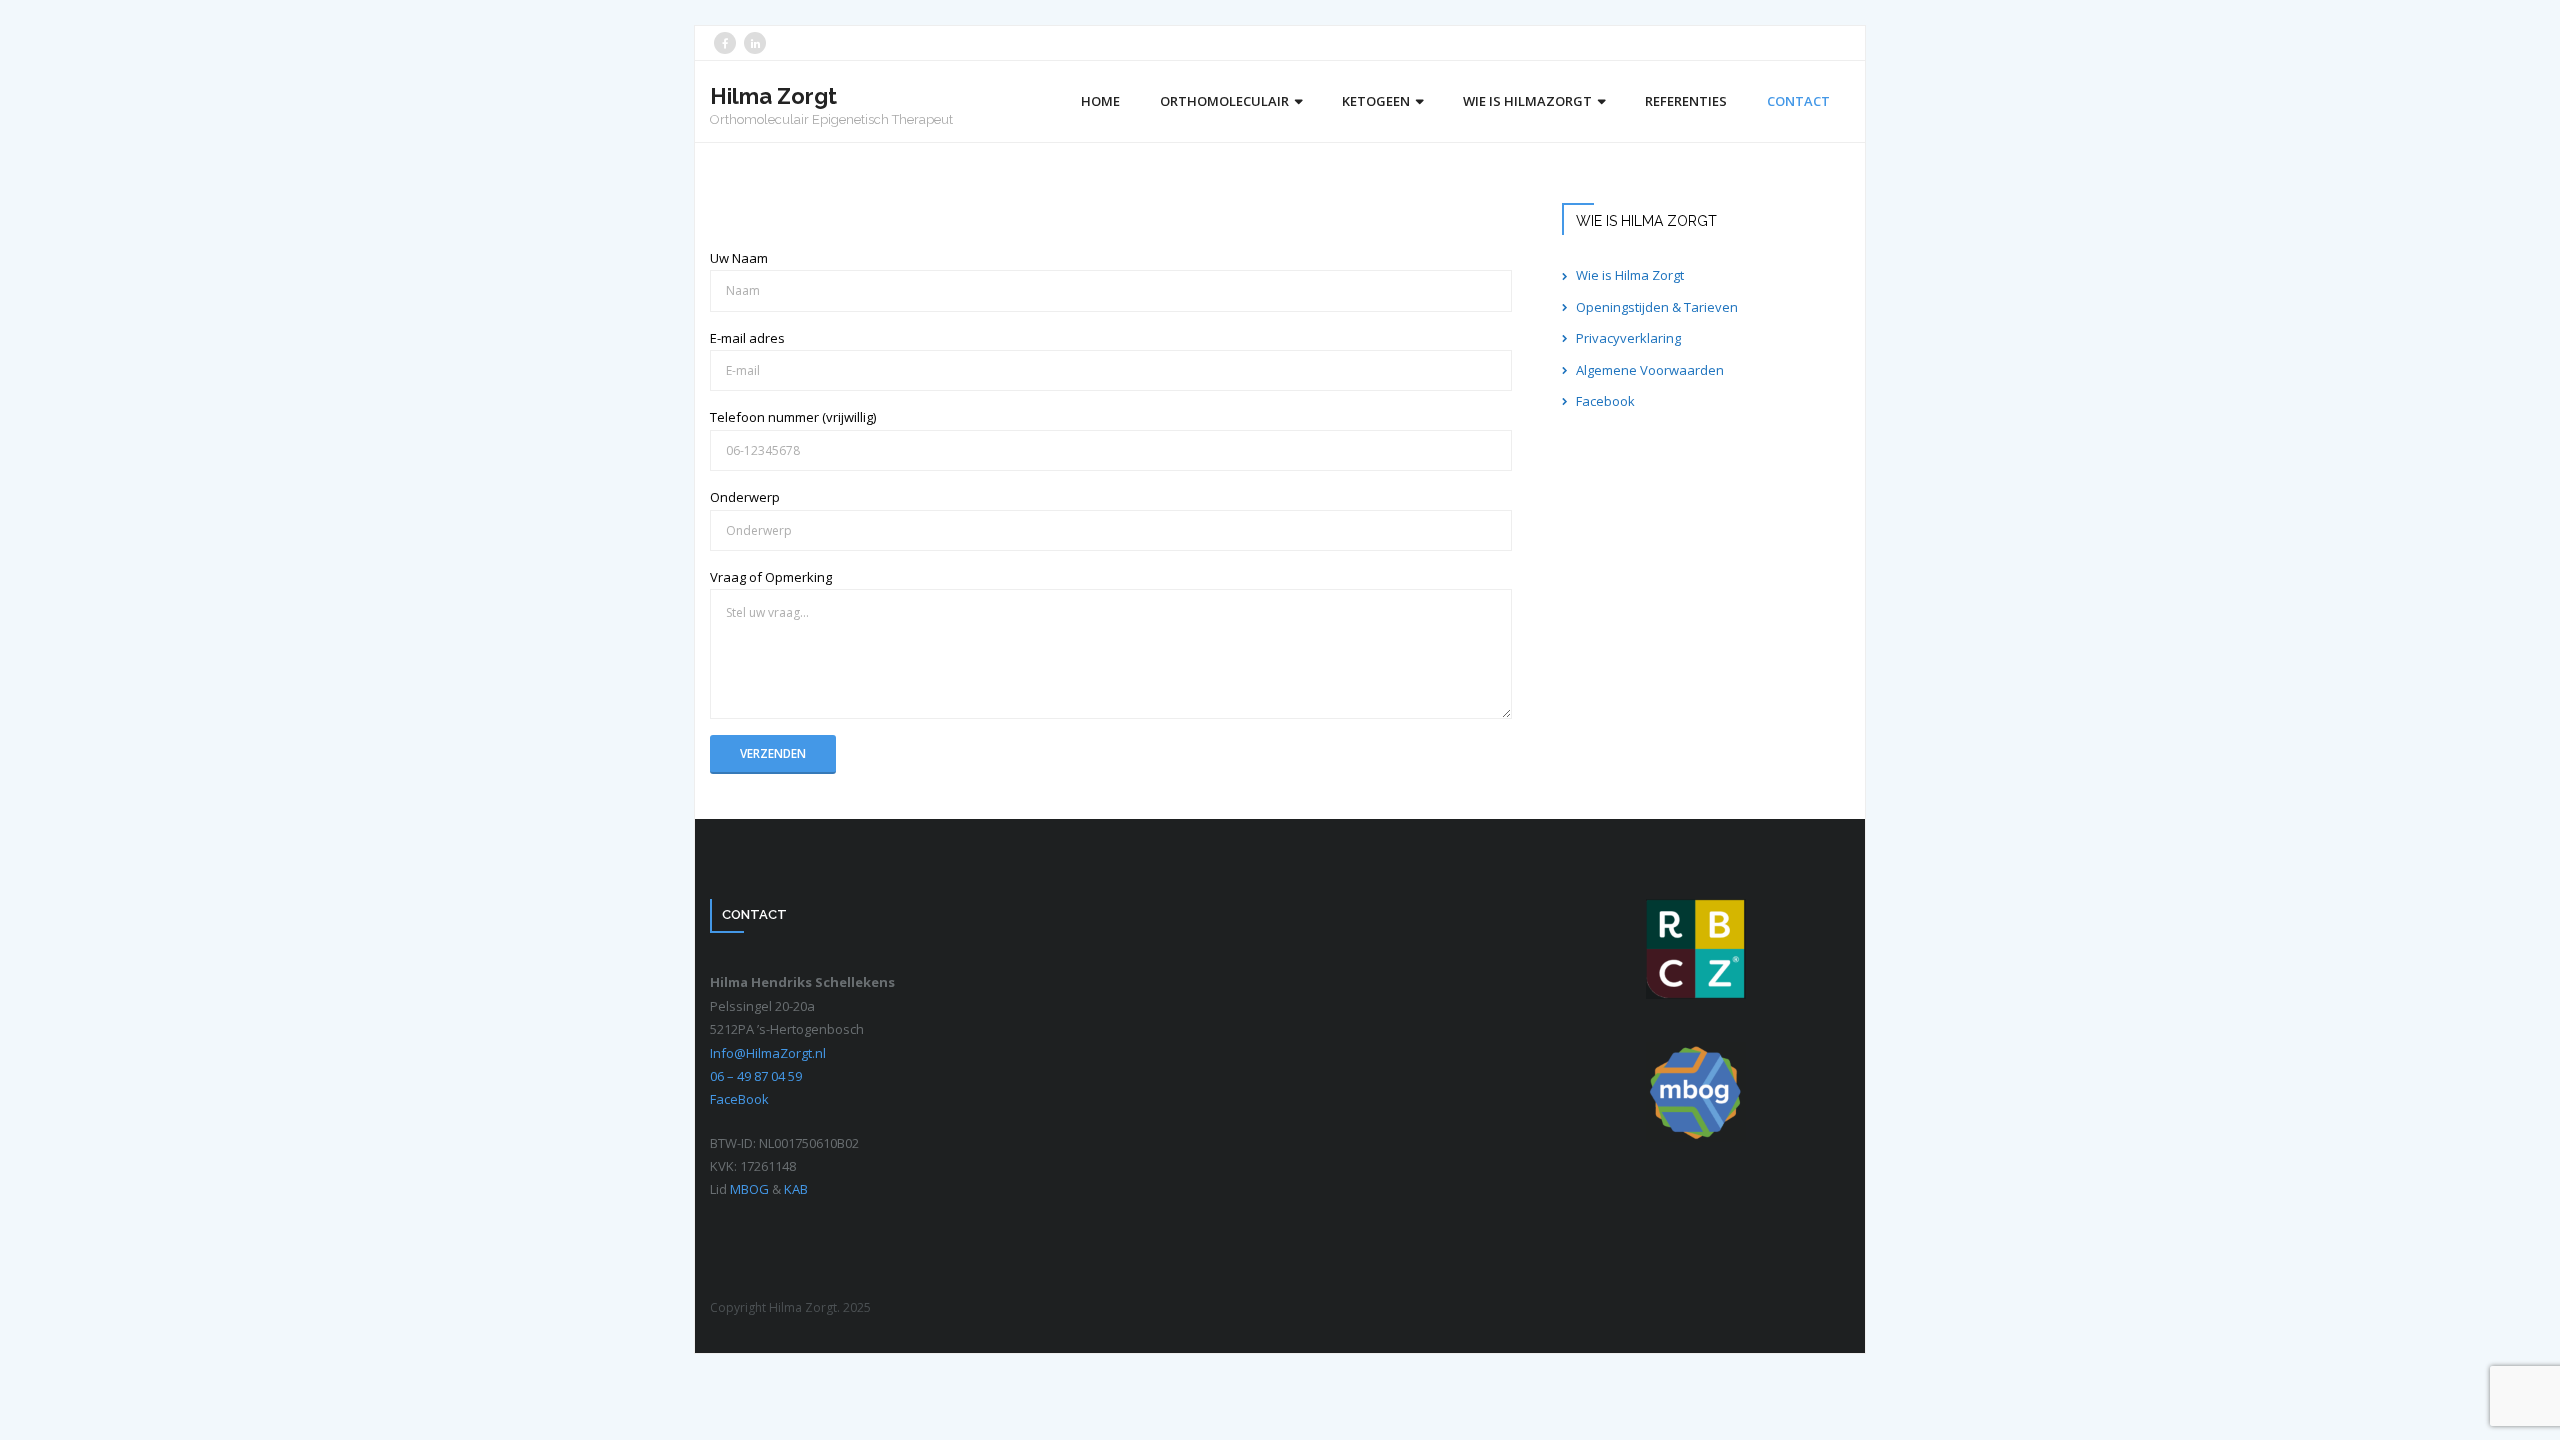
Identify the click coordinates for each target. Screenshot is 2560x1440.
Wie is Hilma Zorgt (1630, 275)
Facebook (1605, 401)
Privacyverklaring (1628, 338)
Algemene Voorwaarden (1650, 370)
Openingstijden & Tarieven (1657, 307)
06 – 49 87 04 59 (756, 1076)
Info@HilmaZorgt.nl (768, 1053)
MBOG (751, 1189)
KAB (796, 1189)
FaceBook (739, 1099)
